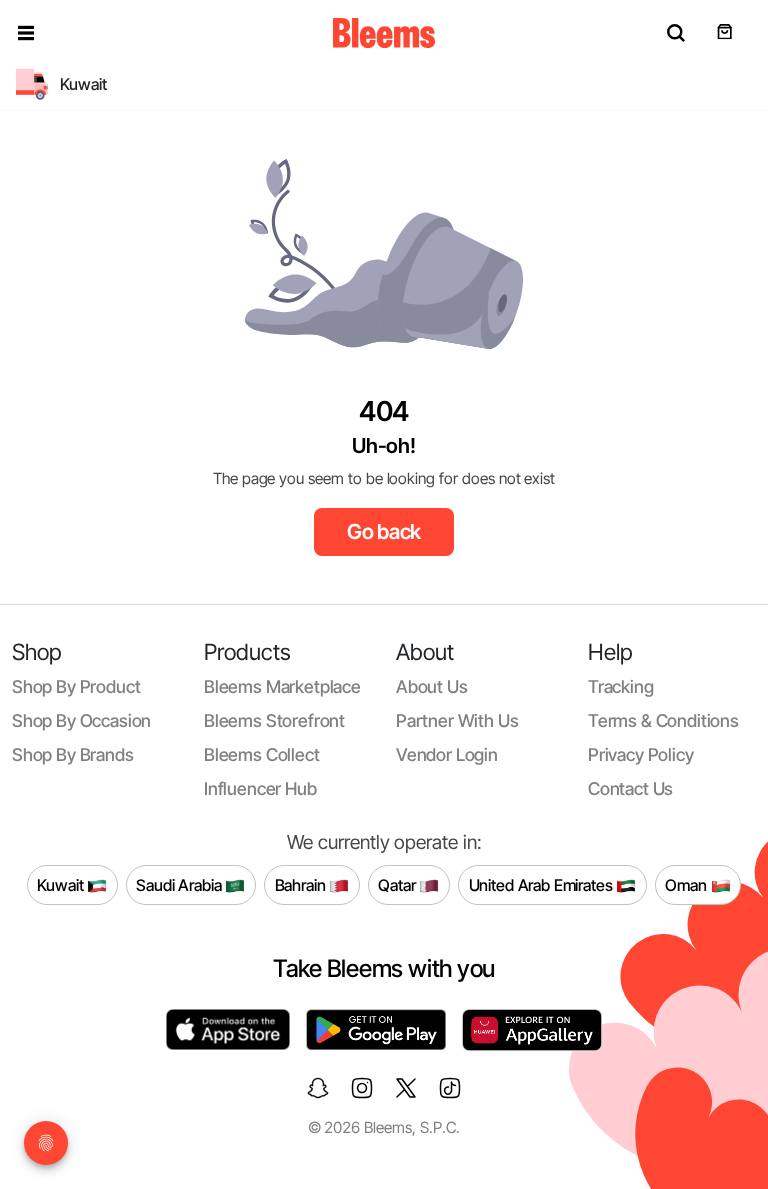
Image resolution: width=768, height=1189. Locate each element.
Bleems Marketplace (282, 686)
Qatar (398, 885)
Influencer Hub (260, 788)
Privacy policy (641, 754)
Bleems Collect (262, 754)
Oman (687, 885)
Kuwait (62, 885)
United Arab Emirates (543, 885)
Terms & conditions (663, 720)
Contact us (630, 788)
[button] (26, 33)
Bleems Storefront (274, 720)
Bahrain (302, 885)
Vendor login (447, 754)
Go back (384, 531)
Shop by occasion (81, 720)
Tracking (621, 686)
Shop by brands (73, 754)
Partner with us (457, 720)
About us (432, 686)
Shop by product (76, 686)
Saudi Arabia (180, 885)
